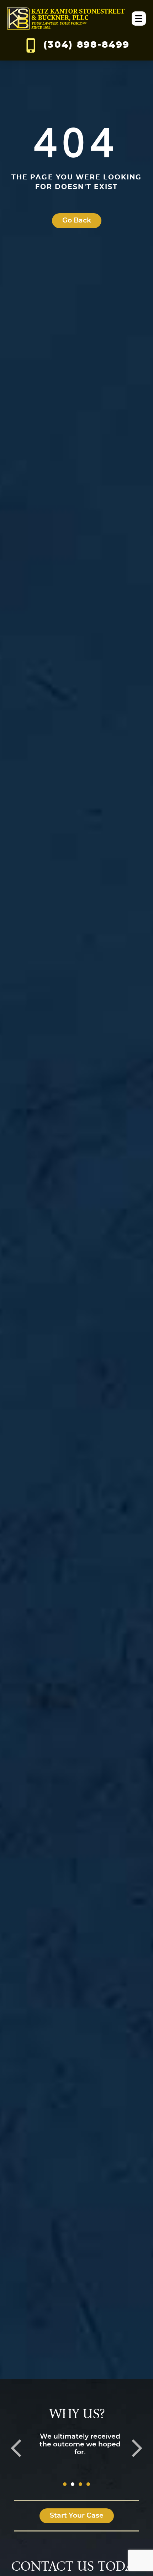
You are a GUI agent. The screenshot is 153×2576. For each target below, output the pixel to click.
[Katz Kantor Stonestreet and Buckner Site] (66, 19)
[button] (16, 2448)
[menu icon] (139, 19)
